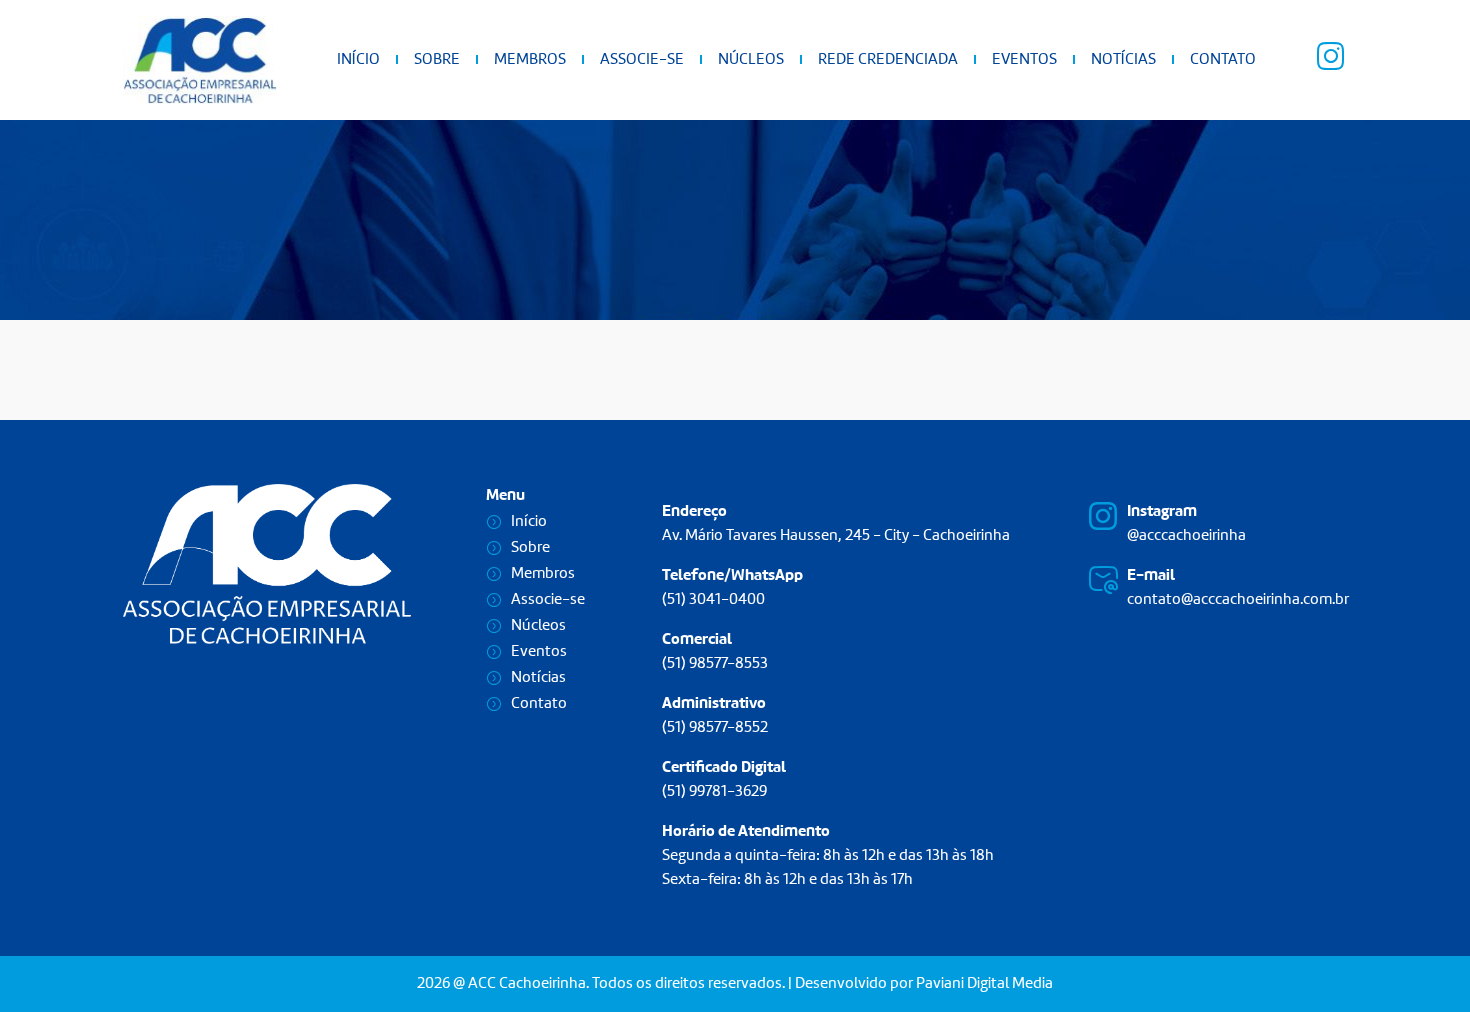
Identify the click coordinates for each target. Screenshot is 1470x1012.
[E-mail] (1103, 580)
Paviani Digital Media (984, 984)
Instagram (1162, 512)
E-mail (1151, 576)
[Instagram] (1103, 516)
